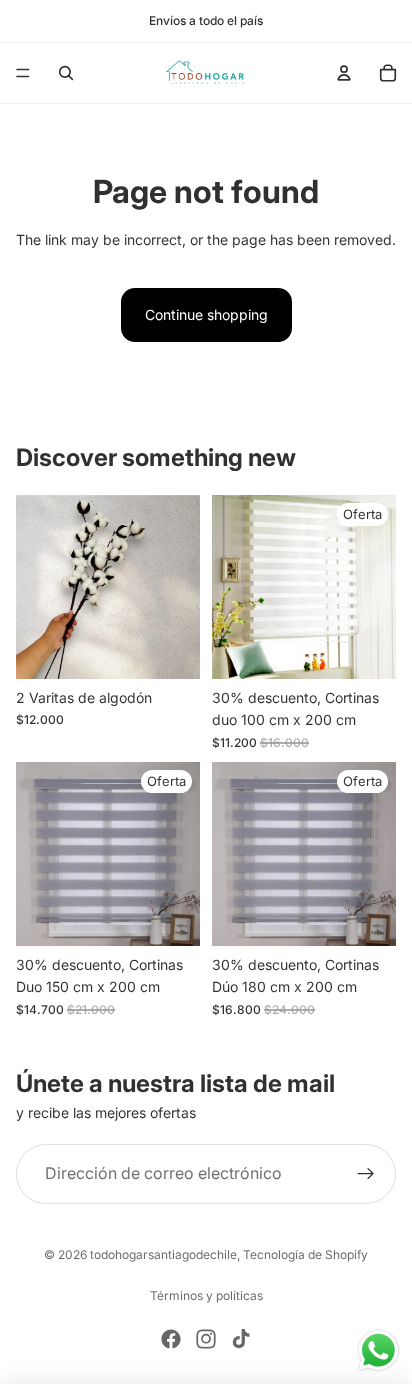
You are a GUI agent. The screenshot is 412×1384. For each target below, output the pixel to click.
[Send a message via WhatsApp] (378, 1350)
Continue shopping (206, 314)
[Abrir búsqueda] (66, 73)
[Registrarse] (366, 1174)
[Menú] (23, 73)
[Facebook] (171, 1339)
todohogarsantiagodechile (163, 1254)
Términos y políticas (206, 1295)
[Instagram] (206, 1339)
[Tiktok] (241, 1339)
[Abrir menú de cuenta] (344, 73)
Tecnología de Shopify (305, 1254)
